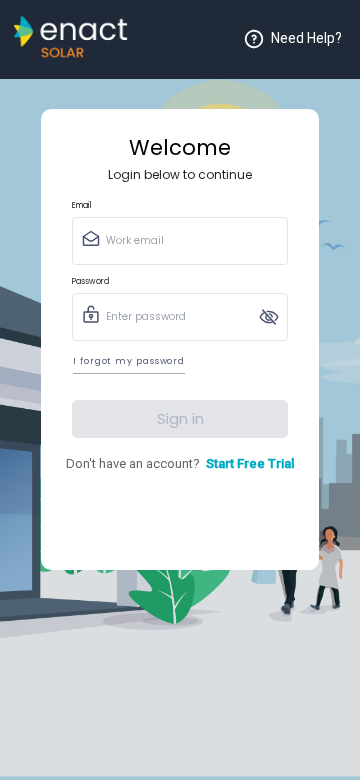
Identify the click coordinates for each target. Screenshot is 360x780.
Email (82, 205)
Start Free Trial (250, 463)
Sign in (180, 418)
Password (90, 281)
